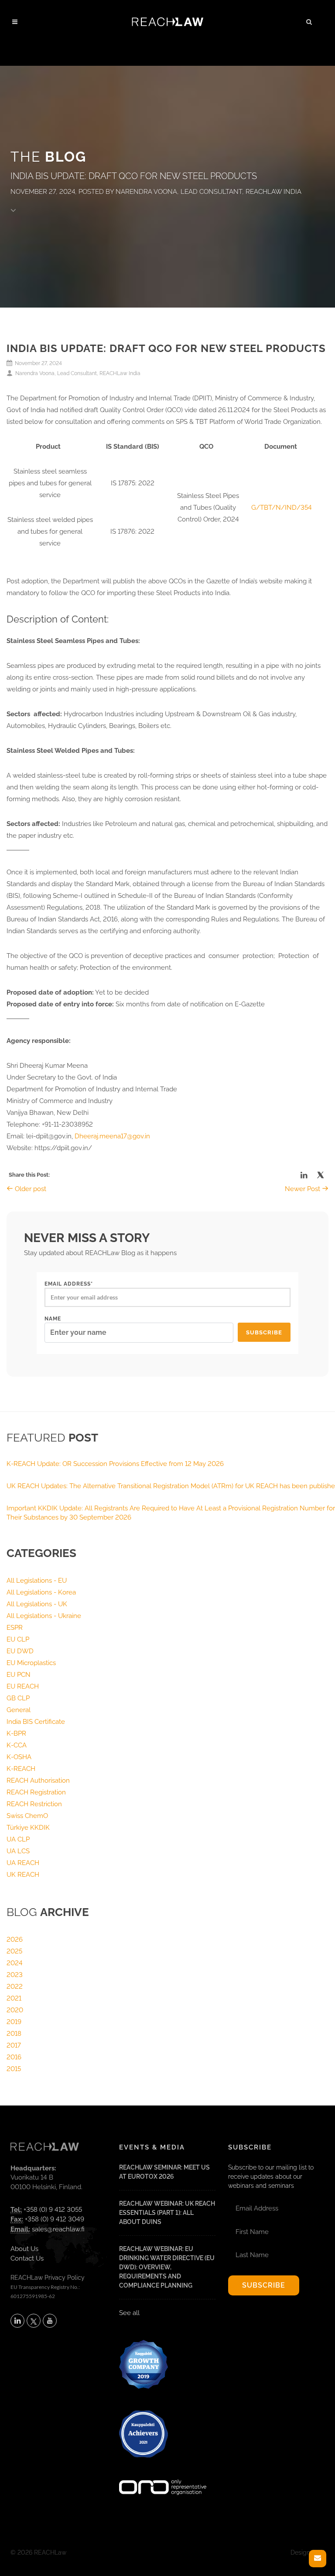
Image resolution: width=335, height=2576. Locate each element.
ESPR (15, 1628)
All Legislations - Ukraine (44, 1616)
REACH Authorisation (38, 1781)
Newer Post (303, 1189)
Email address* (69, 1284)
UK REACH (23, 1875)
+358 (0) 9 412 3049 (55, 2219)
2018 (14, 2034)
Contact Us (27, 2258)
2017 (14, 2045)
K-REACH (21, 1769)
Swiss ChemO (27, 1816)
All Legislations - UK (37, 1604)
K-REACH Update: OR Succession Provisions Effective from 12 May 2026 (115, 1464)
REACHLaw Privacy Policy (48, 2278)
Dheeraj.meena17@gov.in (112, 1136)
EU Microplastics (31, 1663)
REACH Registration (36, 1792)
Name (53, 1319)
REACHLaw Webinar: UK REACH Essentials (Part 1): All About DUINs (167, 2213)
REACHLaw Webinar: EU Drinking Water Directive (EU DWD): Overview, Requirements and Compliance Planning (167, 2267)
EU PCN (19, 1675)
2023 (15, 1975)
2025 (14, 1951)
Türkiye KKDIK (28, 1828)
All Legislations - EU (37, 1581)
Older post (30, 1189)
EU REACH (23, 1686)
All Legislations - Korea (41, 1592)
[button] (309, 20)
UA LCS (18, 1851)
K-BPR (16, 1733)
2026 (15, 1940)
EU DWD (20, 1651)
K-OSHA (19, 1757)
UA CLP (18, 1839)
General (19, 1710)
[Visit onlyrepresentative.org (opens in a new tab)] (163, 2476)
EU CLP (18, 1639)
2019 (14, 2022)
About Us (24, 2249)
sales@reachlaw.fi (58, 2229)
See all (129, 2313)
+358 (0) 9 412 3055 (53, 2210)
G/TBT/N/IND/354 (282, 508)
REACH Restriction (34, 1804)
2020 (15, 2010)
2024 (15, 1963)
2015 (14, 2069)
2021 (14, 1998)
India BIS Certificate (36, 1722)
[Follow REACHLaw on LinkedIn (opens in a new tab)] (17, 2321)
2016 (14, 2057)
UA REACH (23, 1863)
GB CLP (18, 1698)
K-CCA (17, 1745)
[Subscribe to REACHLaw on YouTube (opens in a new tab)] (50, 2321)
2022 (15, 1987)
